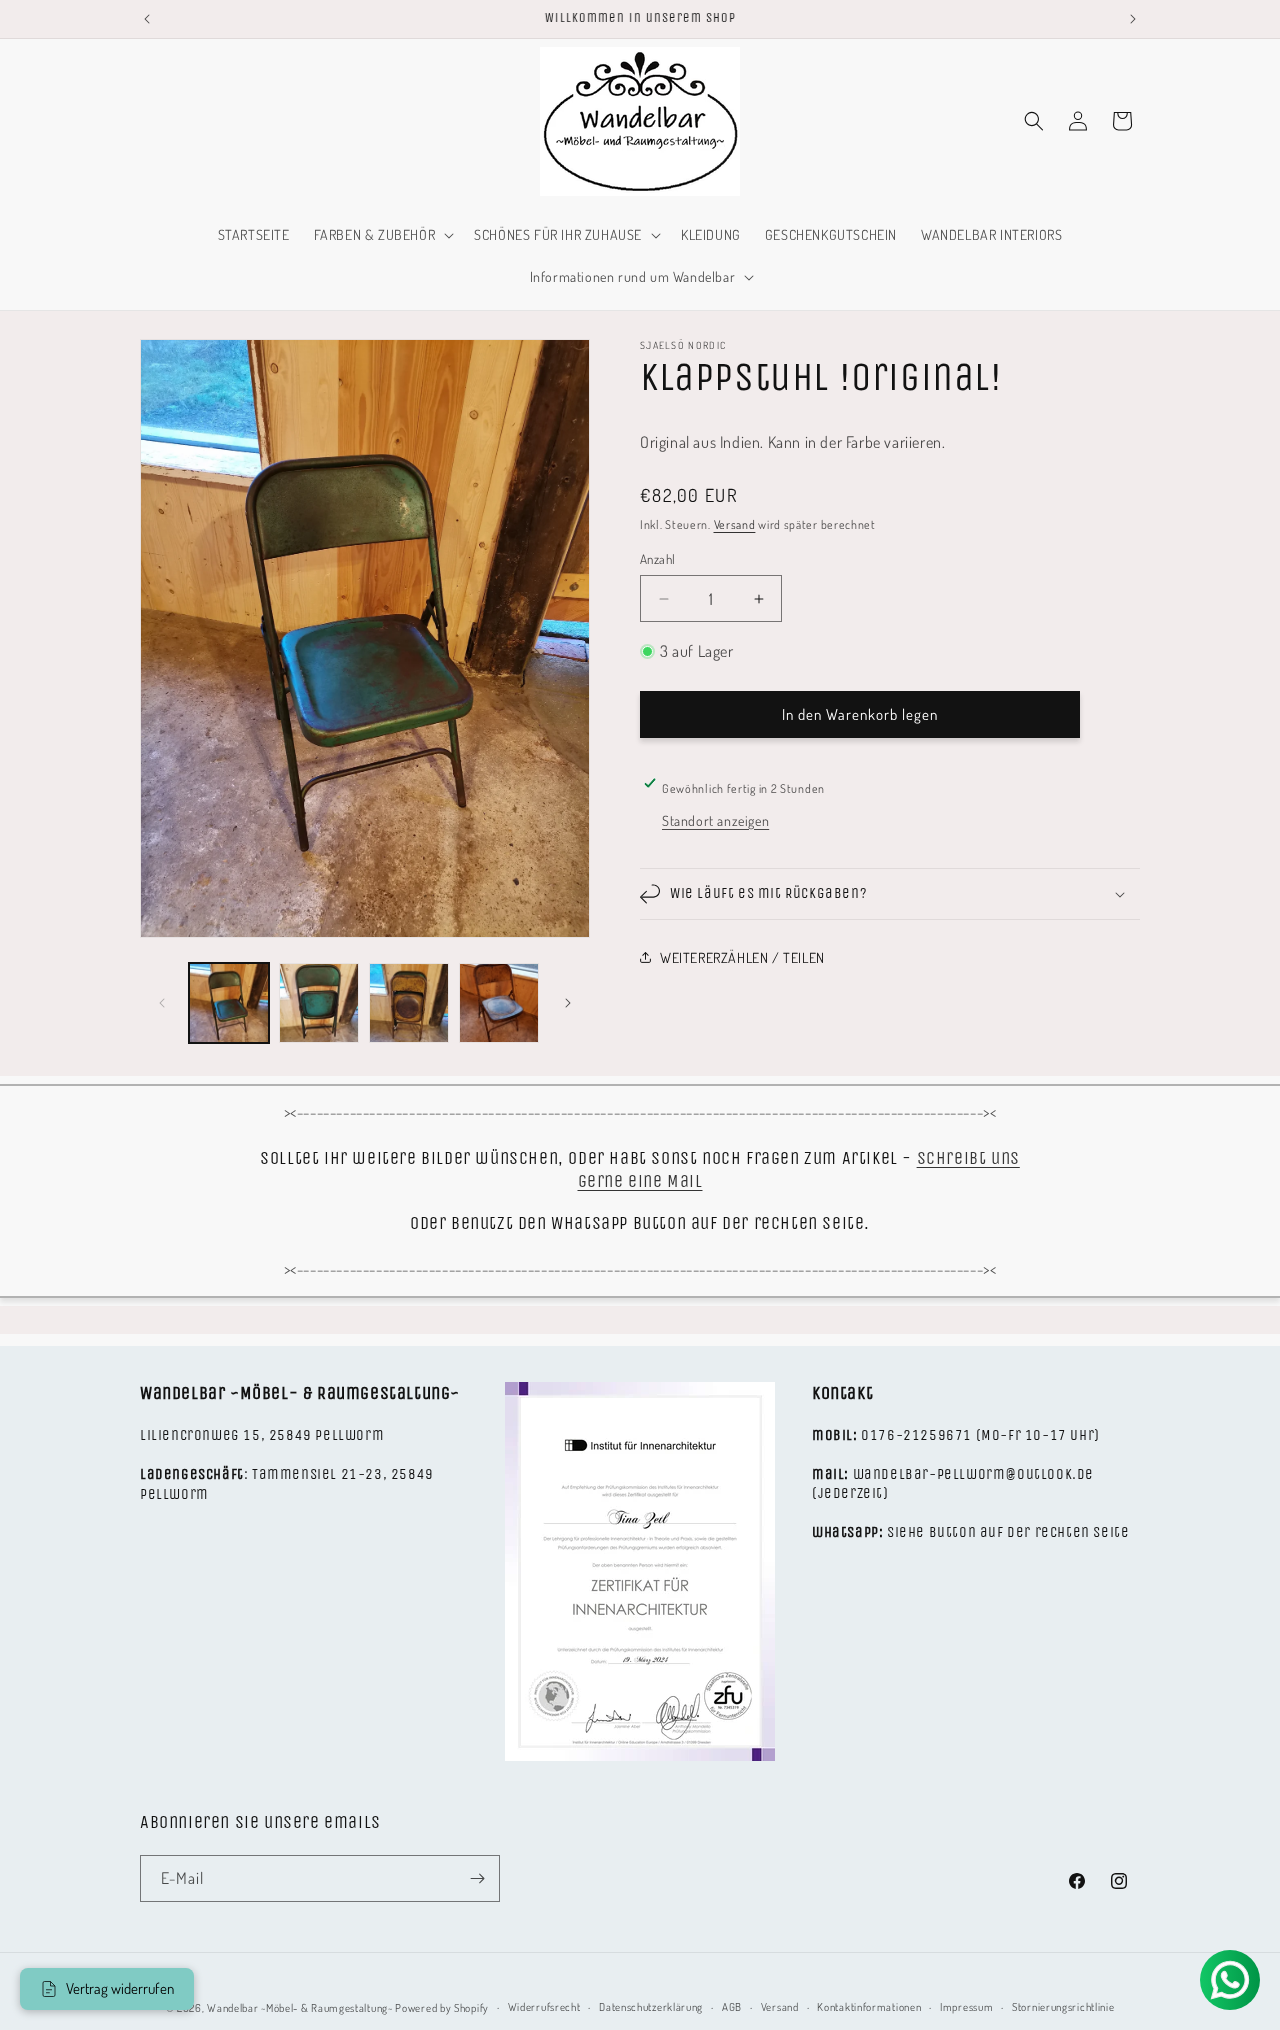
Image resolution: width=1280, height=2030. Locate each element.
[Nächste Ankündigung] (1133, 19)
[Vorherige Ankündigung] (147, 19)
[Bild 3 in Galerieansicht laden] (409, 1003)
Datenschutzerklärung (651, 2007)
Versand (735, 524)
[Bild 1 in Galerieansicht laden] (229, 1003)
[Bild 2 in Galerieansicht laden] (319, 1003)
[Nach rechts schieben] (568, 1003)
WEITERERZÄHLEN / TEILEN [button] (742, 957)
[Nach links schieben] (162, 1003)
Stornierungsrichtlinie (1063, 2007)
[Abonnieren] (477, 1878)
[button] (382, 235)
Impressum (966, 2007)
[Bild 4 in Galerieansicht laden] (499, 1003)
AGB (732, 2007)
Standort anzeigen (715, 820)
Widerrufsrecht (544, 2007)
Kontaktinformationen (869, 2007)
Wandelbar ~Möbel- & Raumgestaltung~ (300, 2008)
